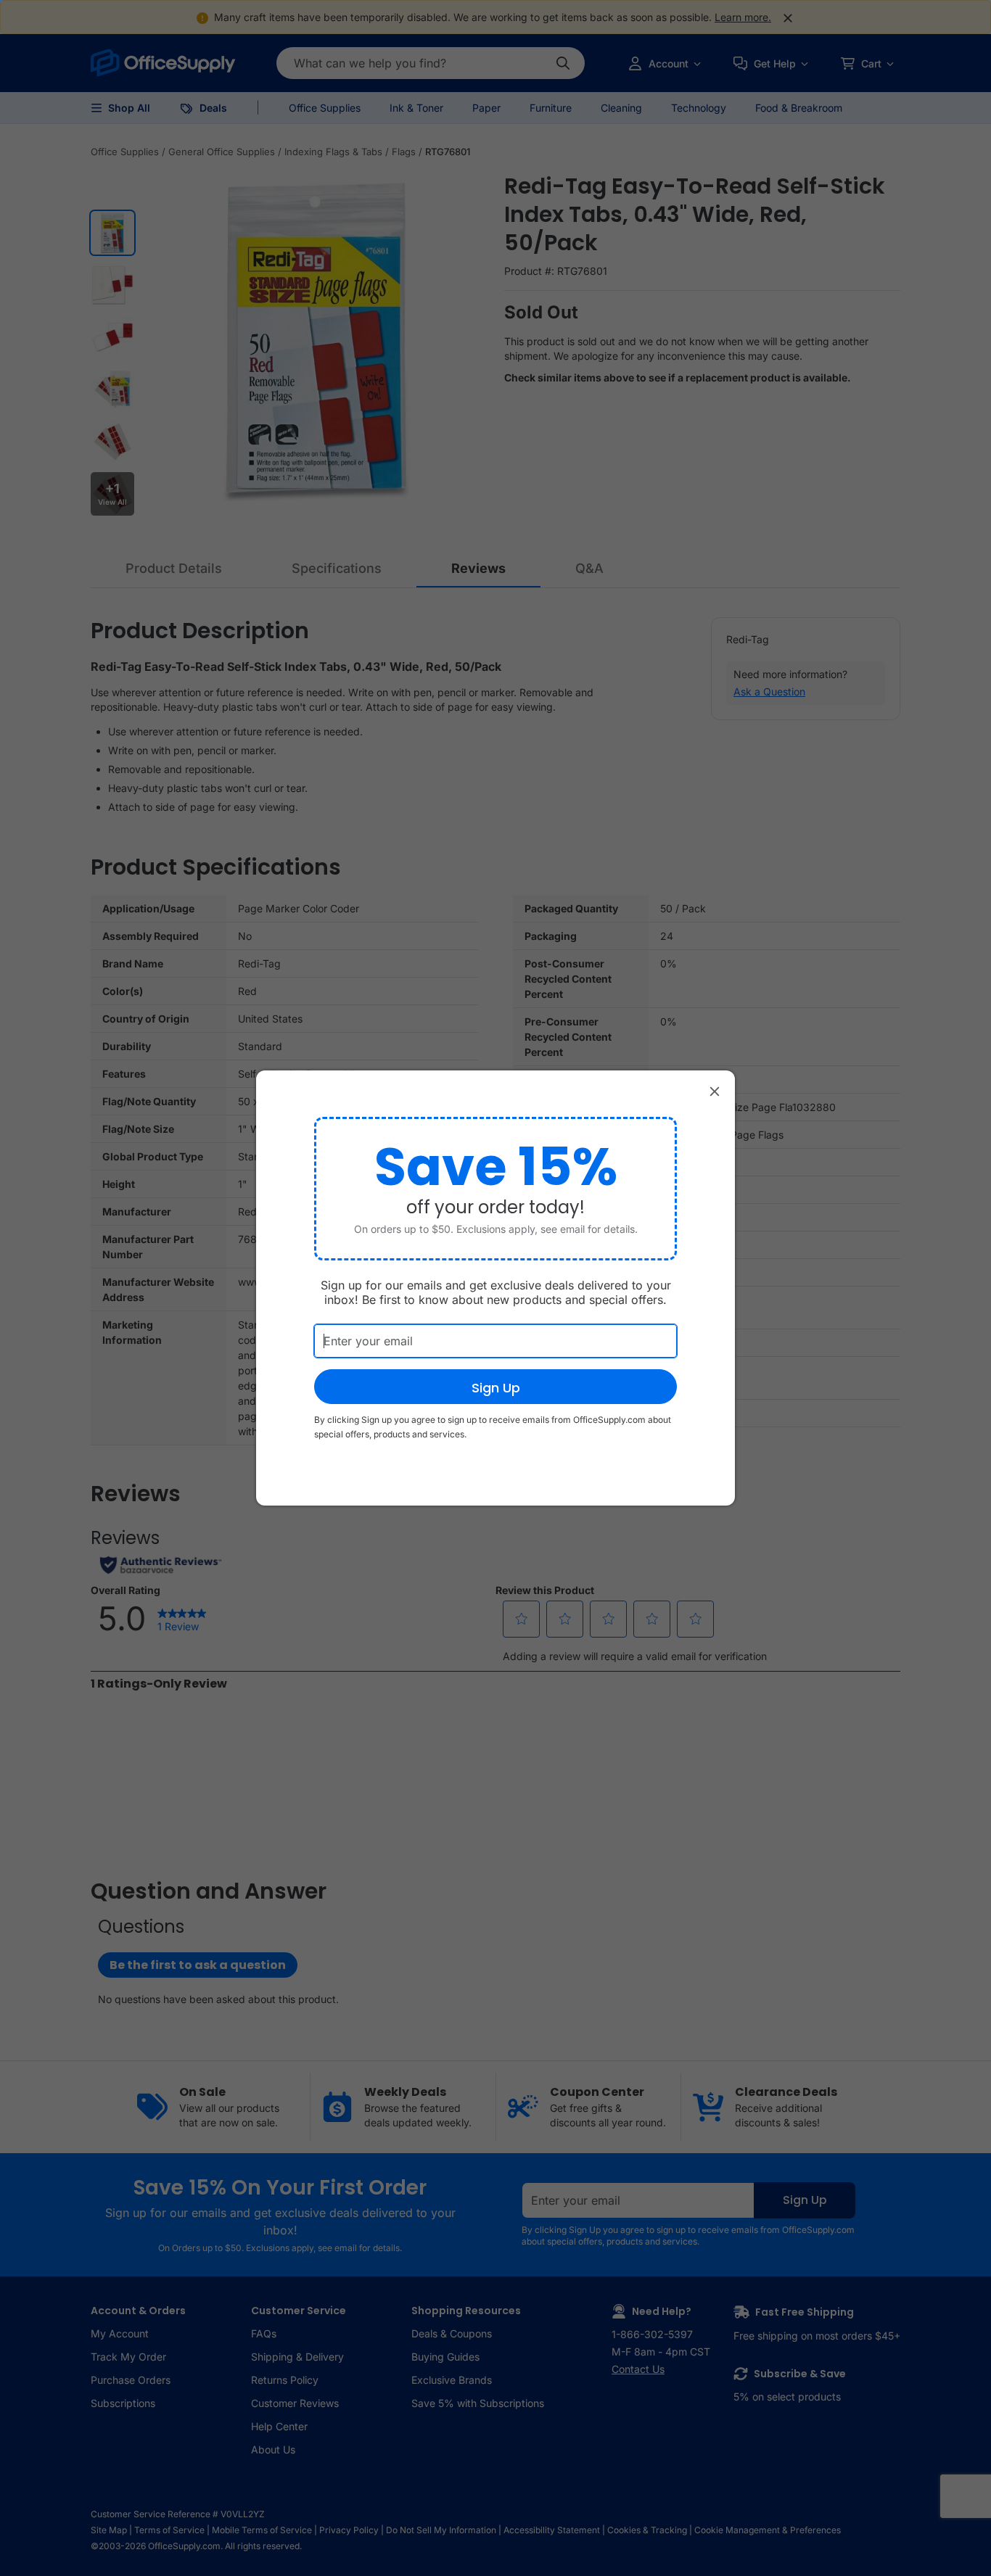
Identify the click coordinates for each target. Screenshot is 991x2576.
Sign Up (496, 1388)
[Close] (715, 1091)
